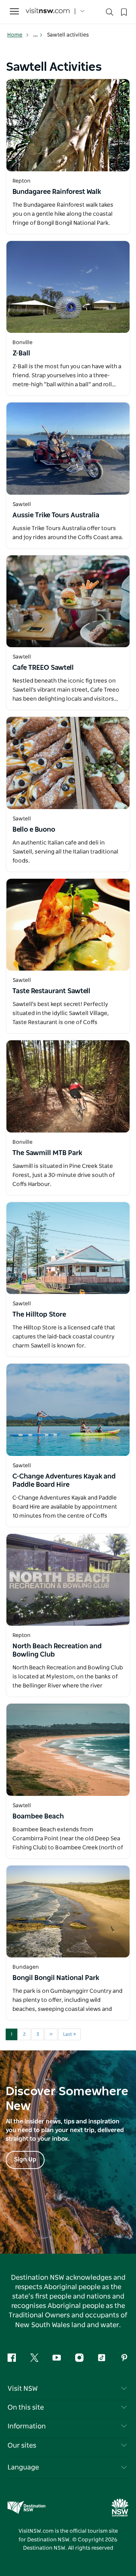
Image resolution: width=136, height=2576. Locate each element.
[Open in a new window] (68, 125)
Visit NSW (23, 2389)
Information (27, 2427)
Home (15, 35)
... (36, 35)
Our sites (22, 2446)
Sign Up (25, 2160)
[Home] (48, 11)
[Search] (110, 14)
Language (23, 2468)
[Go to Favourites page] (123, 11)
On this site (26, 2408)
